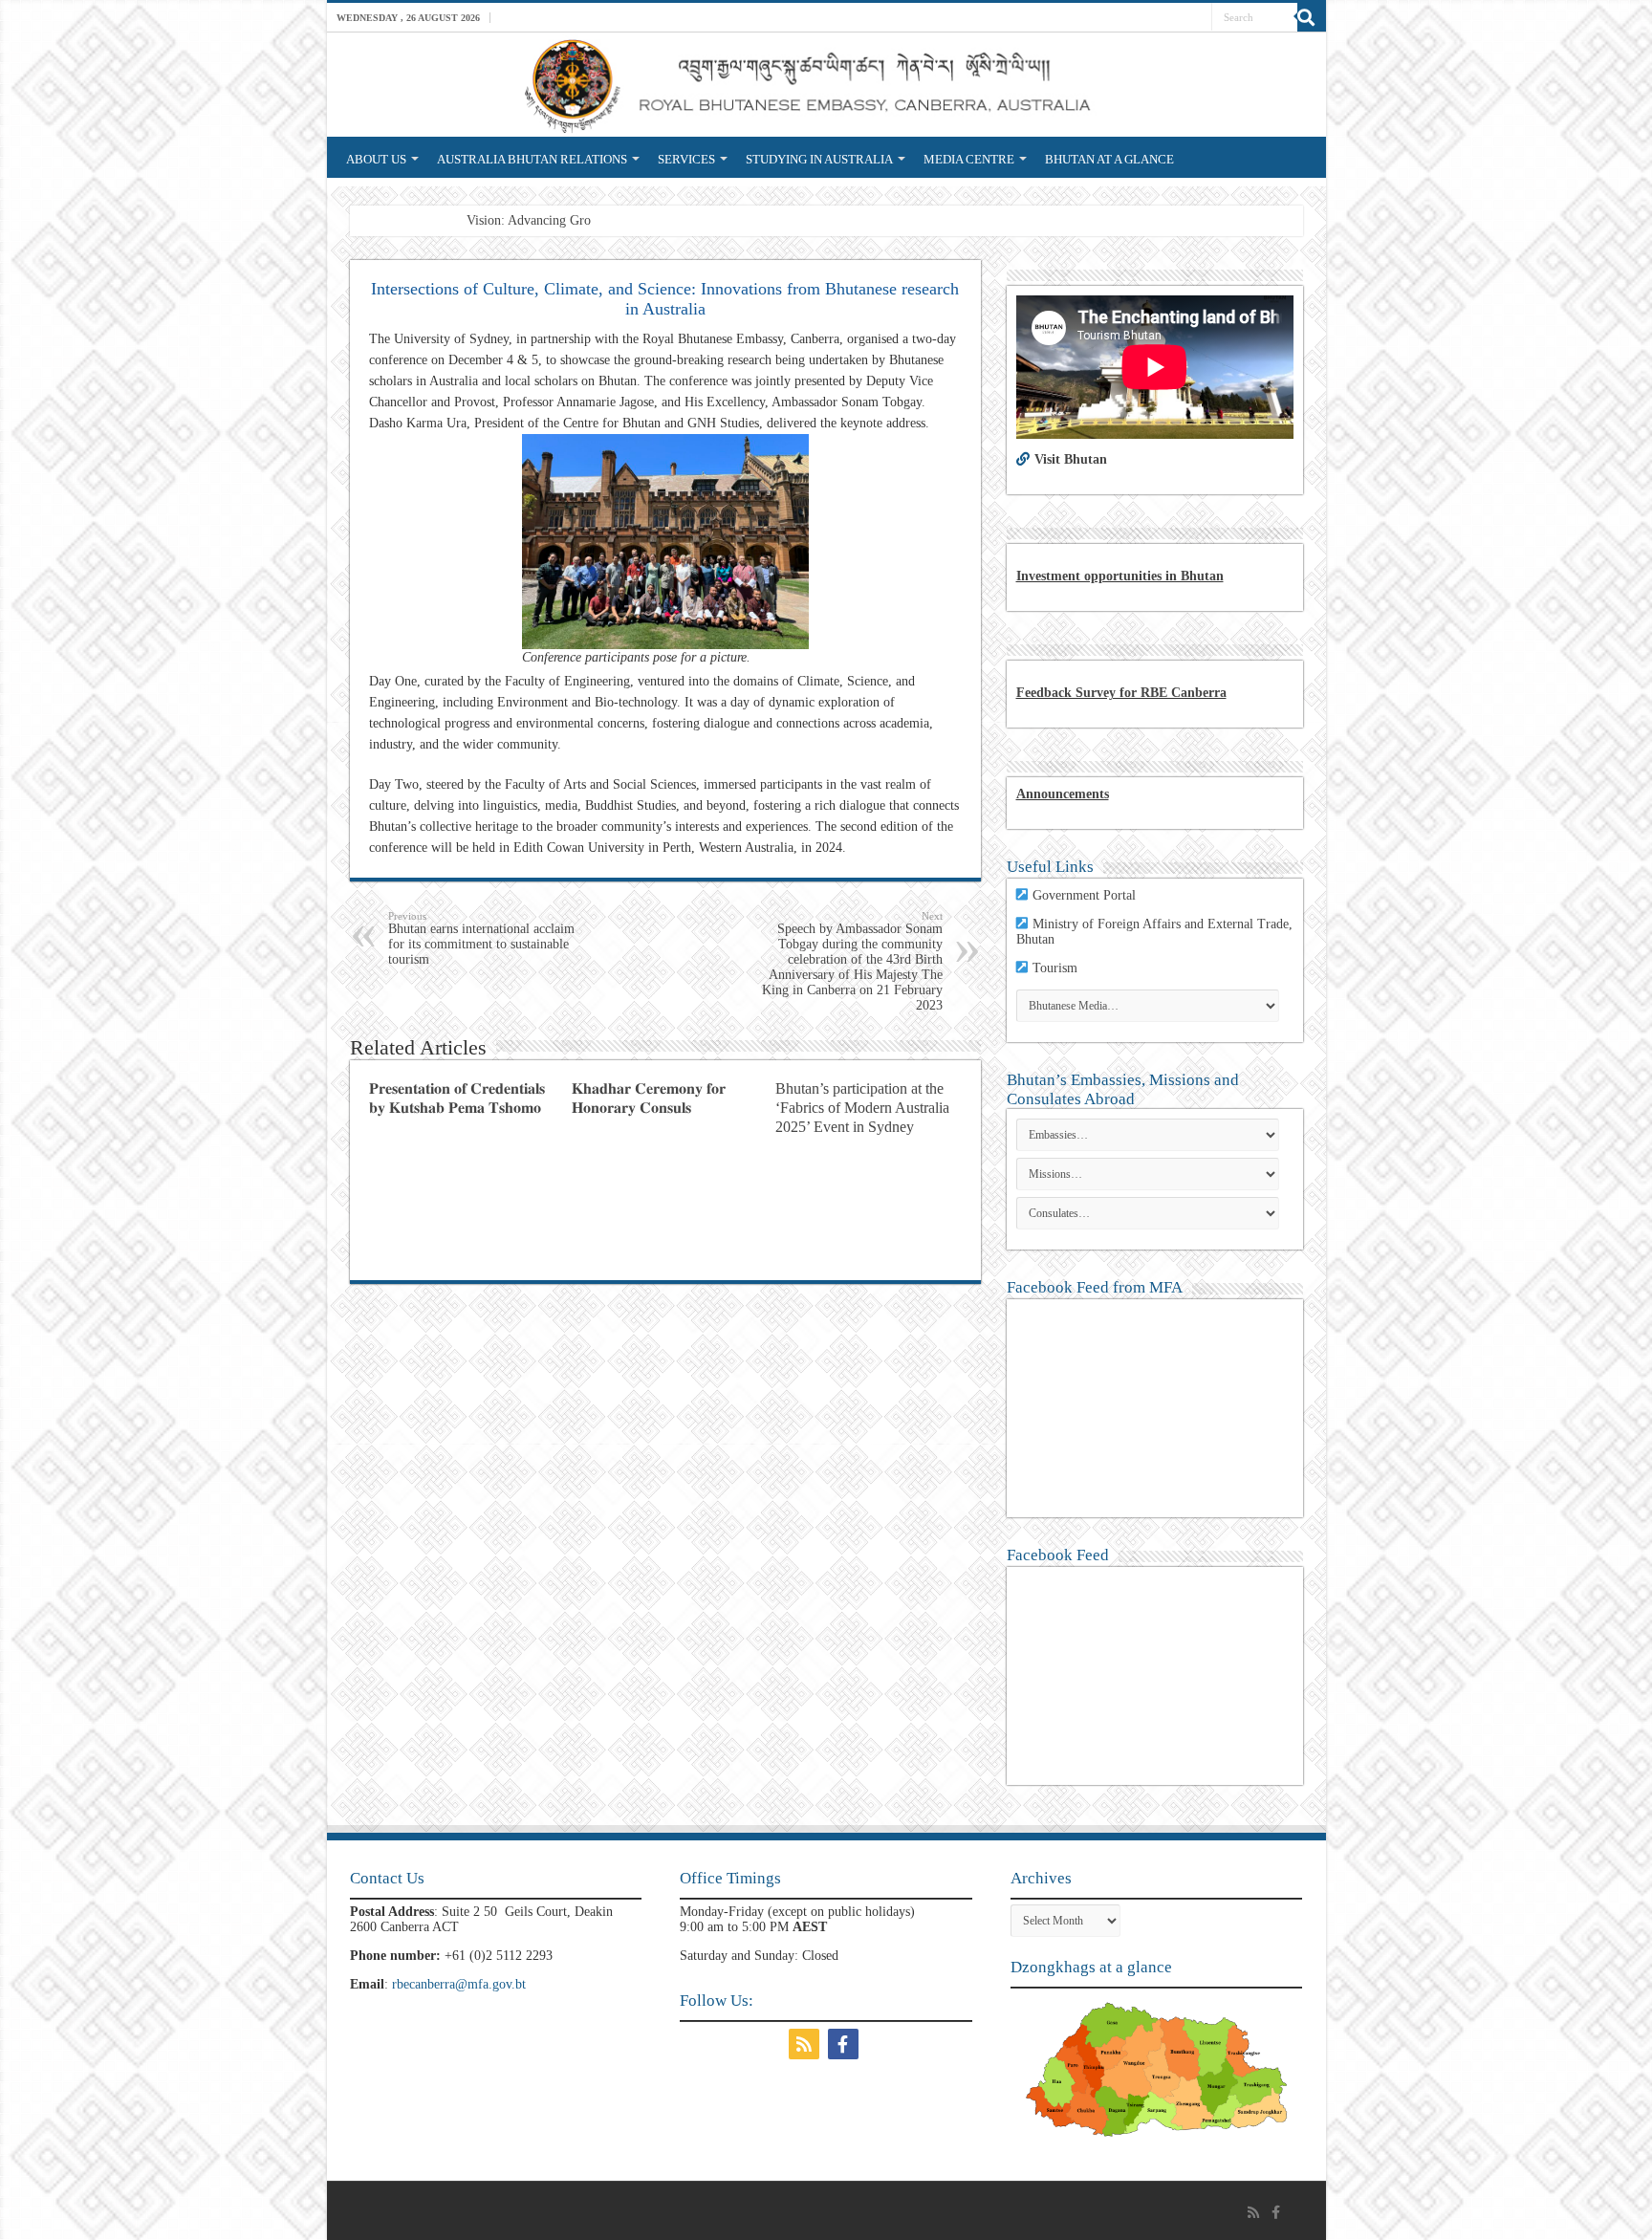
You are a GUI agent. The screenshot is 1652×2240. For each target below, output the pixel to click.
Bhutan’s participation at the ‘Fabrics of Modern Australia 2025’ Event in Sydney (862, 1108)
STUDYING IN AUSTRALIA (819, 159)
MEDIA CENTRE (969, 159)
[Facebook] (846, 2044)
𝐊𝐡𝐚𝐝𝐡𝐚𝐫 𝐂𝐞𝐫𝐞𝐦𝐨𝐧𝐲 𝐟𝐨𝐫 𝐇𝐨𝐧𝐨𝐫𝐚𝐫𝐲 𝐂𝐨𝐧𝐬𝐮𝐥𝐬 (649, 1098)
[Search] (1312, 17)
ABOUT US (376, 159)
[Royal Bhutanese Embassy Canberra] (826, 85)
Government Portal (1084, 895)
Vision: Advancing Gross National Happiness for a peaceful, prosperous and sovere (690, 220)
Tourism (1055, 968)
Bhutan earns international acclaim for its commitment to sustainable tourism (481, 938)
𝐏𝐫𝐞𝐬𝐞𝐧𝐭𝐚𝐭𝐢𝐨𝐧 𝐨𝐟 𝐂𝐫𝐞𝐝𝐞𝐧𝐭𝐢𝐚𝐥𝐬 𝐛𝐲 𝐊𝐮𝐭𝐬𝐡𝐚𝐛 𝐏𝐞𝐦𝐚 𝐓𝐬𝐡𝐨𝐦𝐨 (457, 1098)
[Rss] (806, 2044)
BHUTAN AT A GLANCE (1109, 159)
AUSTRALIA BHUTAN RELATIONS (532, 159)
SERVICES (686, 159)
